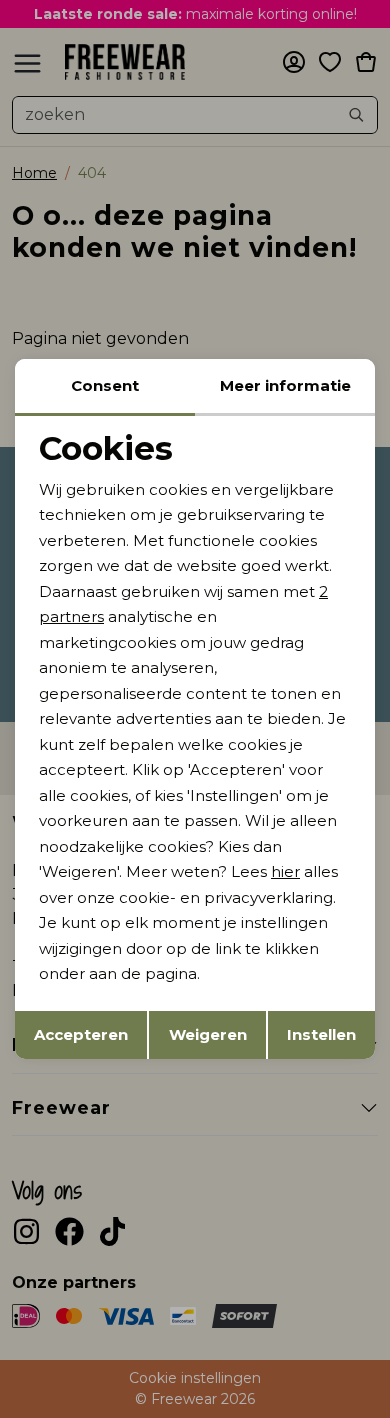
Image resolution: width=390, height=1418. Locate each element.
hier (285, 871)
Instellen (321, 1034)
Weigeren (208, 1034)
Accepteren (81, 1034)
